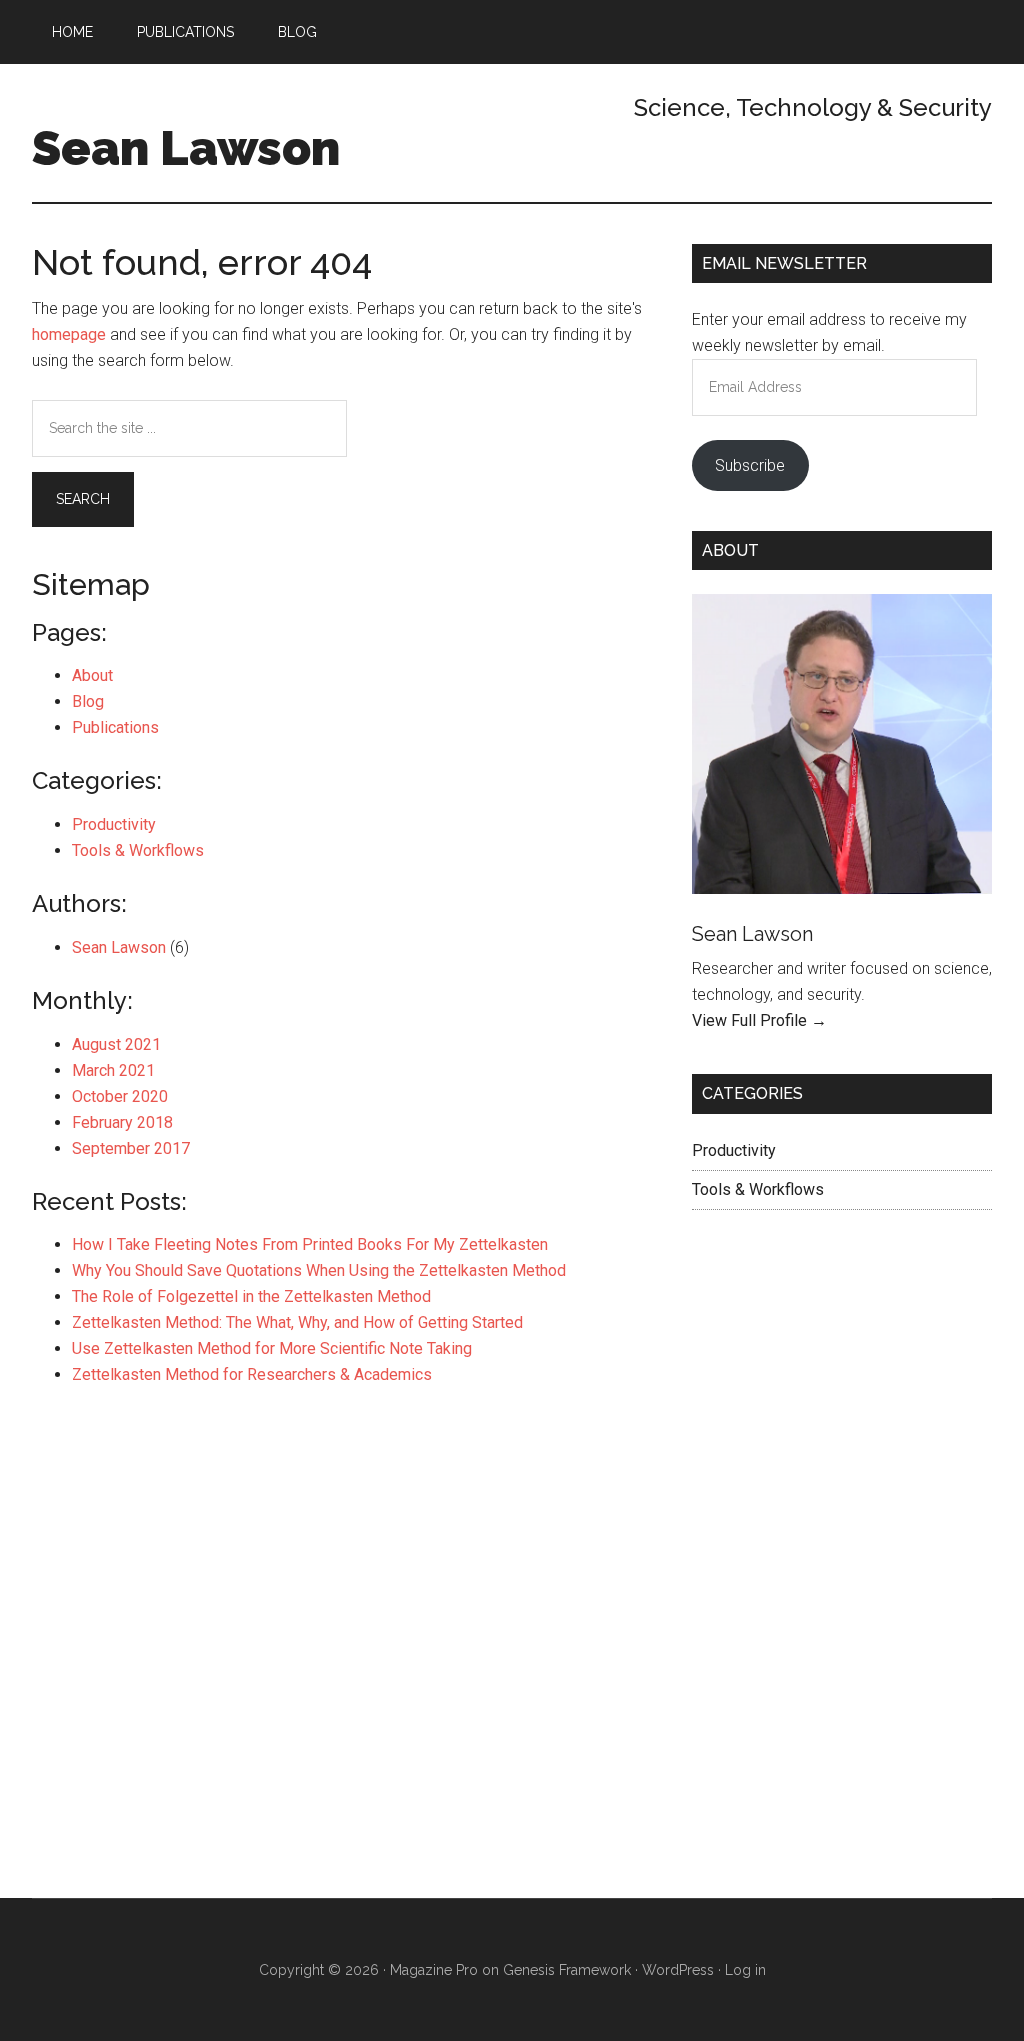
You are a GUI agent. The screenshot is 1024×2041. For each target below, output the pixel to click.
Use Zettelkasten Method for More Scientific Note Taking (272, 1348)
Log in (745, 1970)
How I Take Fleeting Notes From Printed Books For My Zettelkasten (310, 1244)
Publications (115, 727)
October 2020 (120, 1096)
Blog (88, 701)
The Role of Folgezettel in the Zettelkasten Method (251, 1296)
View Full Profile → (759, 1020)
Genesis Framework (567, 1970)
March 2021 (113, 1070)
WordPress (678, 1970)
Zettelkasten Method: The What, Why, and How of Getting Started (297, 1322)
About (92, 675)
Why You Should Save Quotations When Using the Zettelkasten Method (319, 1270)
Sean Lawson (186, 148)
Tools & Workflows (138, 850)
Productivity (114, 824)
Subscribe (750, 465)
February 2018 (122, 1122)
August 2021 (116, 1044)
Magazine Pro (434, 1970)
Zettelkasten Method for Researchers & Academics (252, 1374)
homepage (69, 334)
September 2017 (131, 1148)
